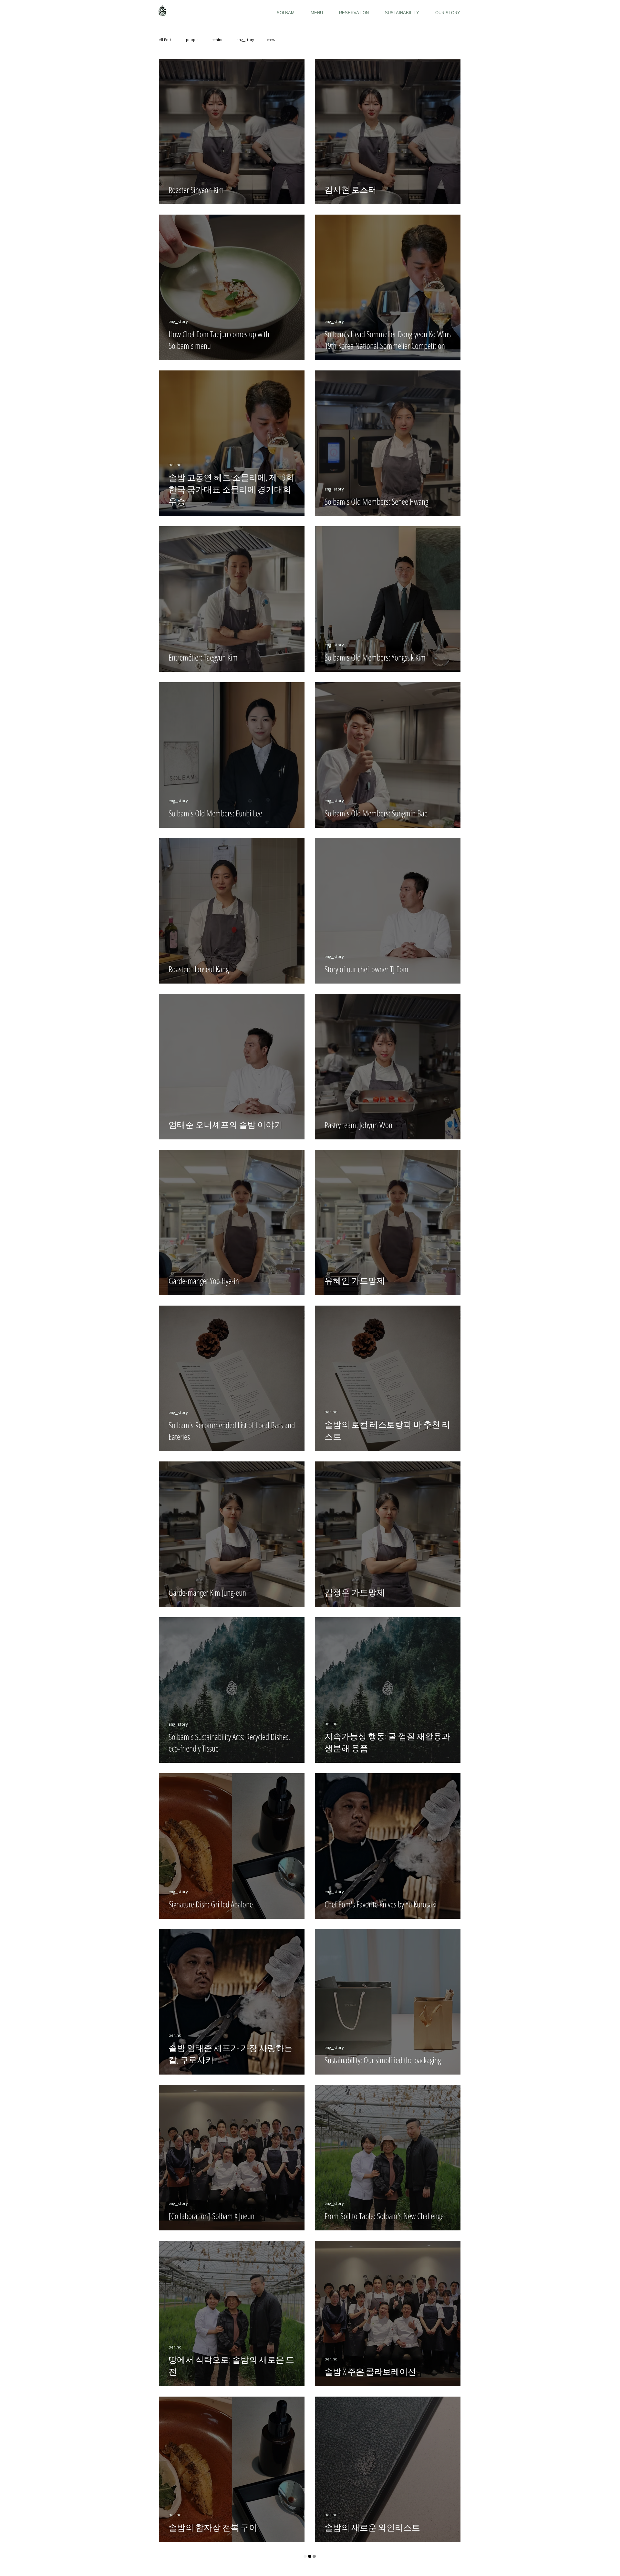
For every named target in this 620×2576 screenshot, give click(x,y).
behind (217, 39)
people (192, 39)
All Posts (166, 39)
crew (271, 39)
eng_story (245, 39)
